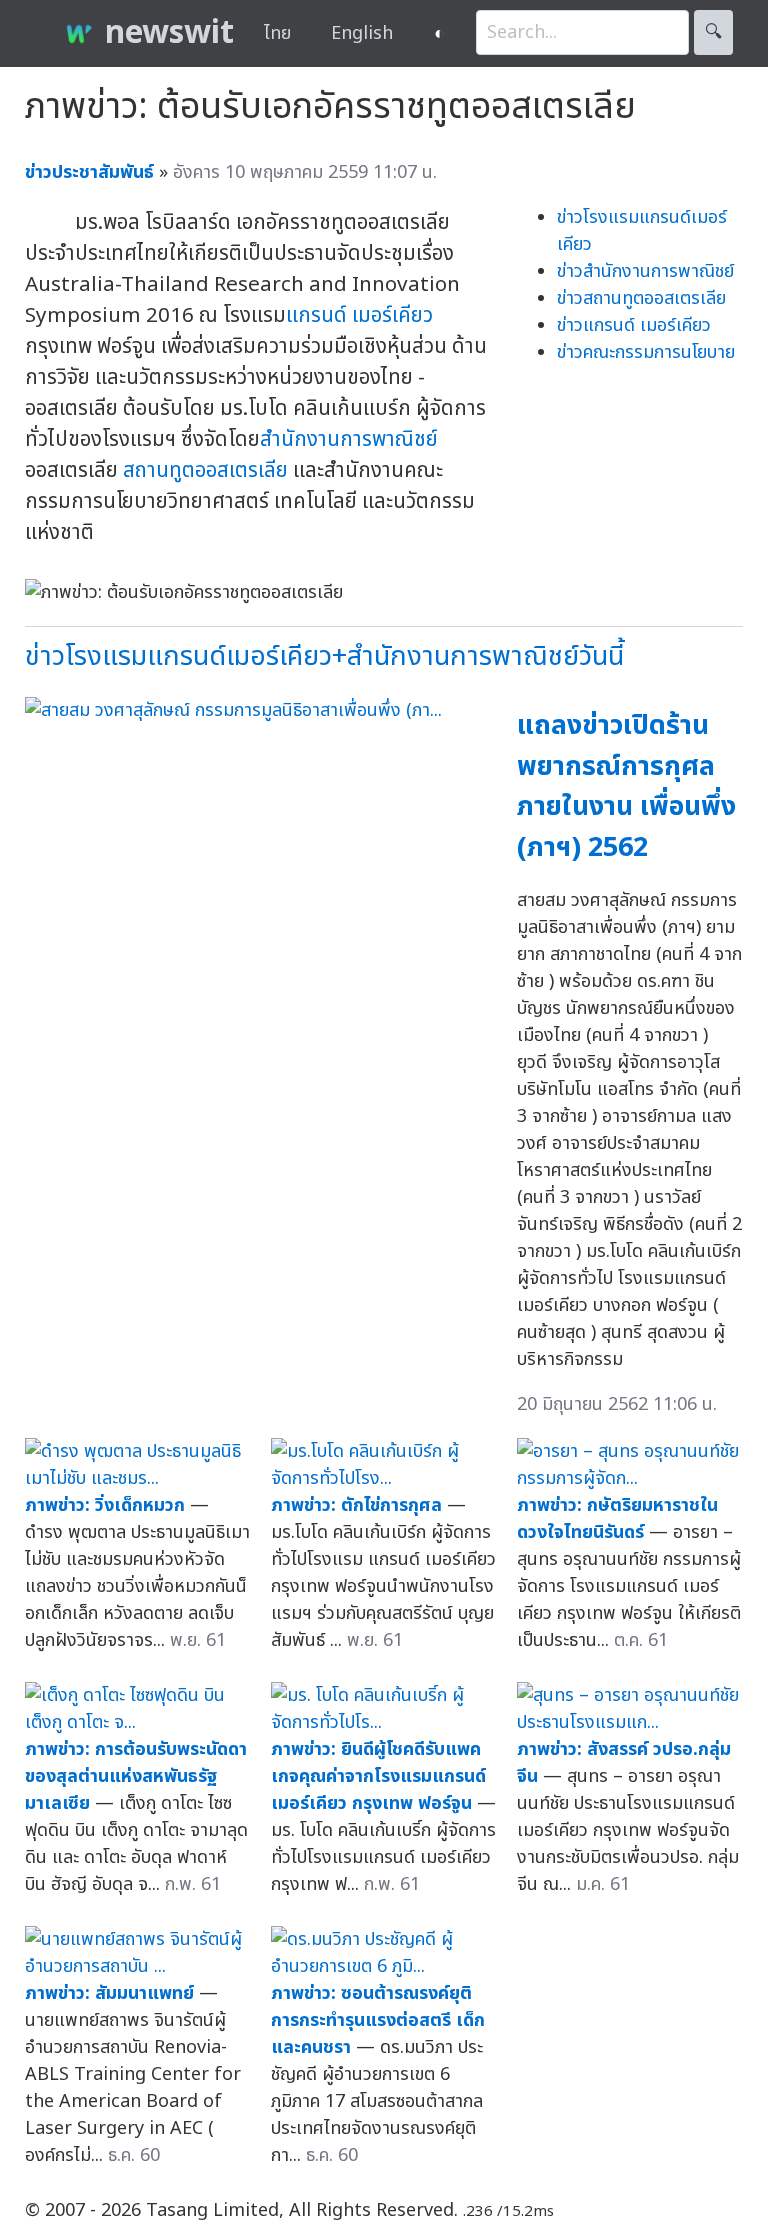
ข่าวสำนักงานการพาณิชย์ (645, 271)
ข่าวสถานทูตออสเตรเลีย (641, 298)
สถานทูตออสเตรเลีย (205, 470)
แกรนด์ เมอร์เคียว (359, 315)
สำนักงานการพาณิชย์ (349, 439)
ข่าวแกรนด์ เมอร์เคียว (634, 325)
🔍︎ (713, 32)
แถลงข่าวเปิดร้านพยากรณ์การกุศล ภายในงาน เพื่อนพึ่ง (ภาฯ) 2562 (626, 786)
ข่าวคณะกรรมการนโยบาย (646, 352)
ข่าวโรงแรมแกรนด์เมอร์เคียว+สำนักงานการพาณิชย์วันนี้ (324, 656)
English (362, 33)
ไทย (277, 33)
